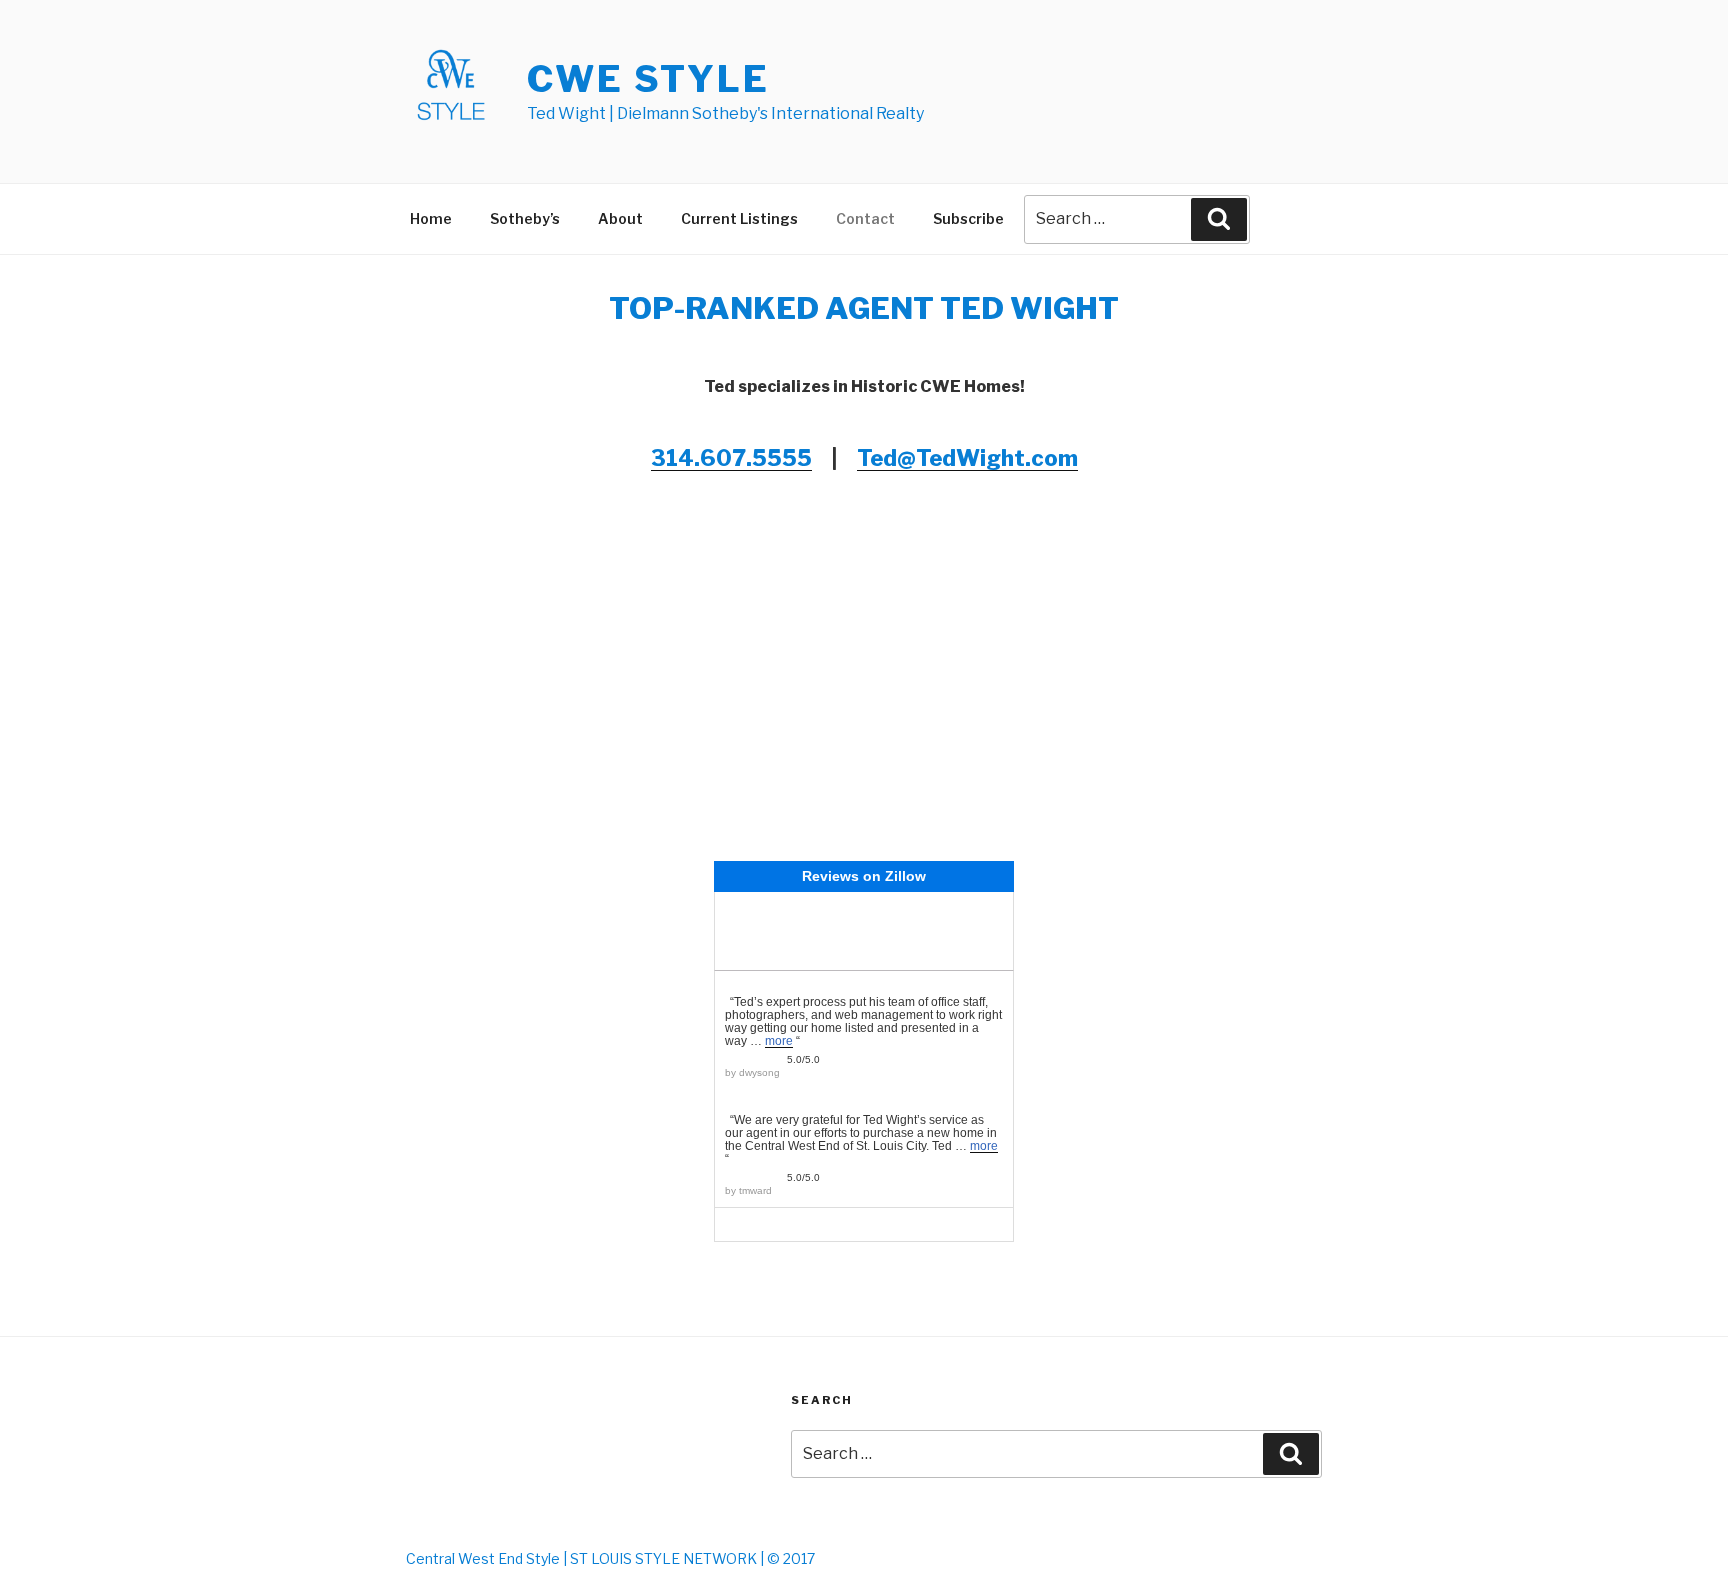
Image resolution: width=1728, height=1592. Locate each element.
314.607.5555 (731, 458)
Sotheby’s (525, 218)
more (779, 1041)
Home (431, 218)
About (620, 218)
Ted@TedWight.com (967, 458)
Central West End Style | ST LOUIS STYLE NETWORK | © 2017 (610, 1558)
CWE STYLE (648, 79)
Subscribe (968, 218)
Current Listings (739, 218)
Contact (865, 218)
